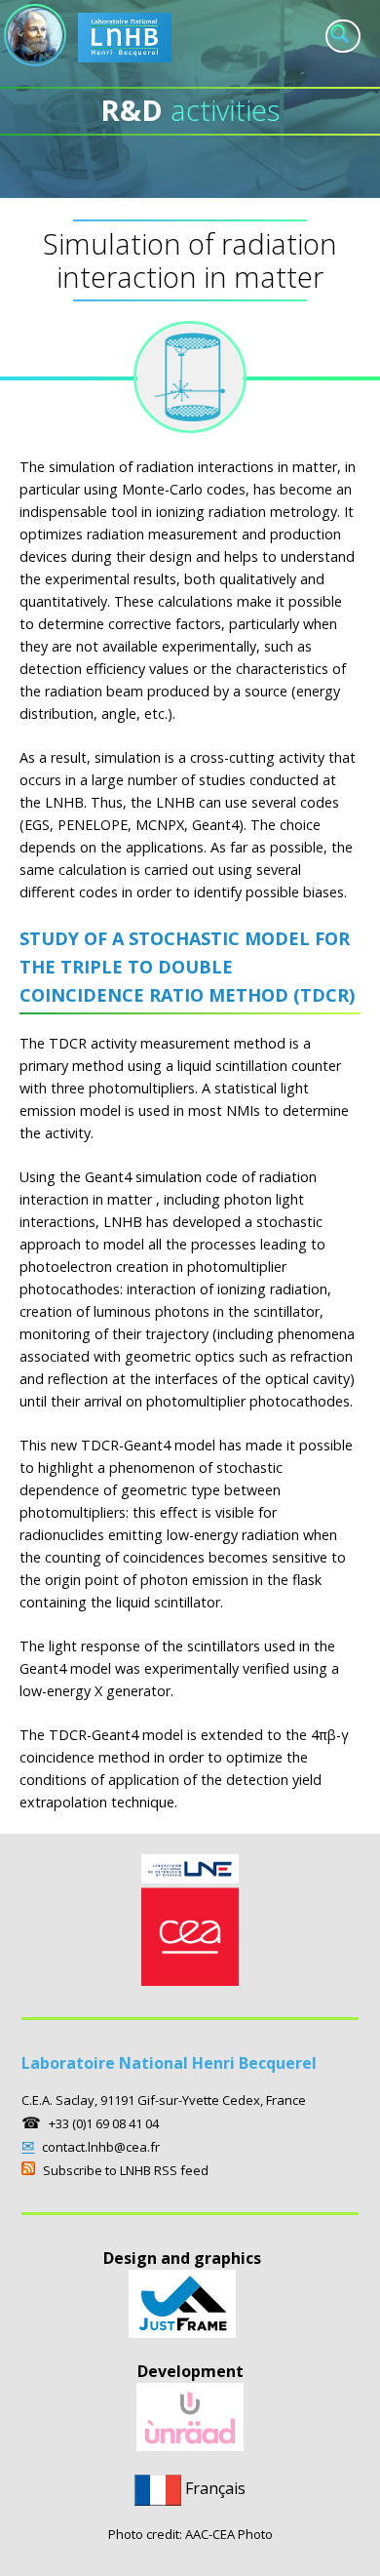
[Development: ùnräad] (190, 2445)
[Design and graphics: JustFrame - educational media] (182, 2332)
